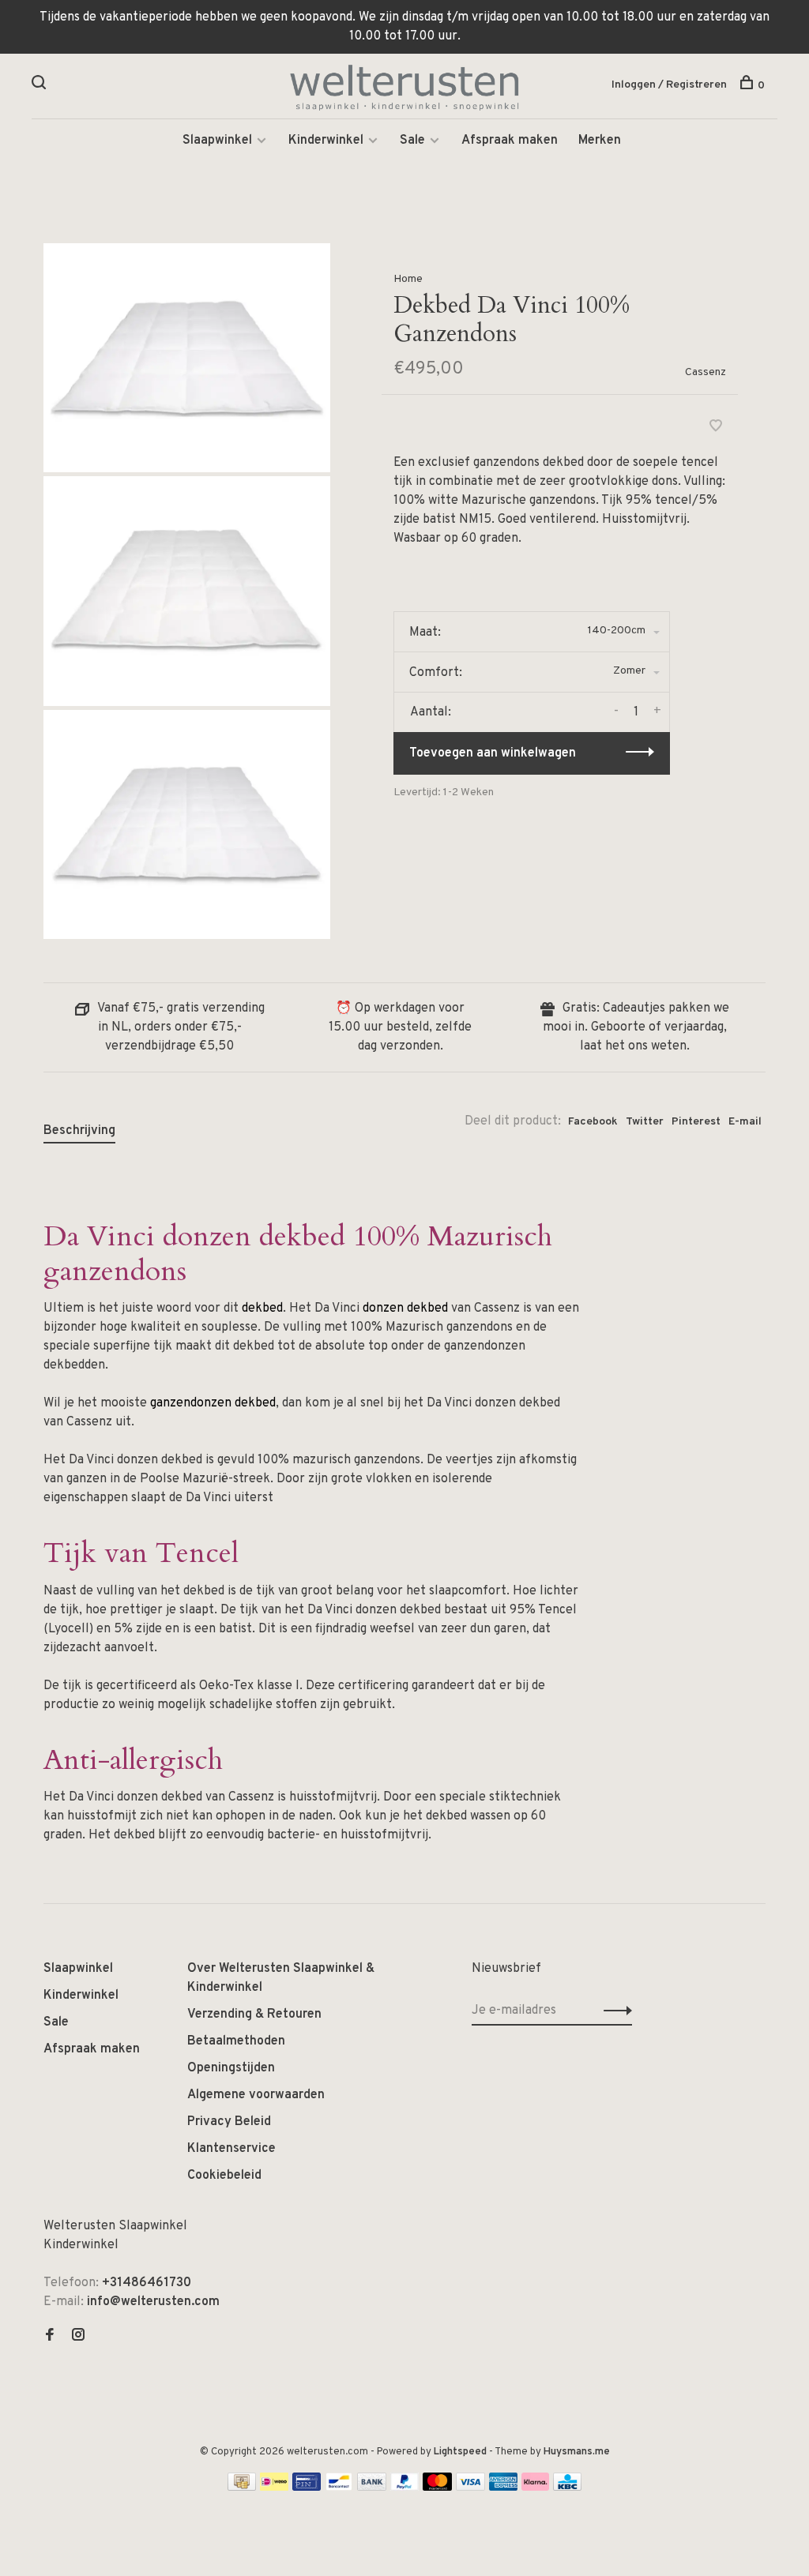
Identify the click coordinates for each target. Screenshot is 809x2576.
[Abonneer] (613, 2011)
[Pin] (307, 2488)
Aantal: (431, 712)
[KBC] (567, 2488)
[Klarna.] (535, 2488)
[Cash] (242, 2488)
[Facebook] (50, 2337)
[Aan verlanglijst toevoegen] (716, 428)
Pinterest (696, 1122)
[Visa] (470, 2488)
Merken (600, 141)
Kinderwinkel (326, 141)
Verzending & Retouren (254, 2015)
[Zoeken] (41, 86)
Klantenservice (231, 2149)
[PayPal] (405, 2488)
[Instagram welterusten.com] (78, 2337)
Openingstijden (231, 2068)
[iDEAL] (274, 2488)
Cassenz (706, 372)
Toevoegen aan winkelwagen (493, 753)
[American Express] (504, 2488)
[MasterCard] (437, 2488)
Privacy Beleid (229, 2122)
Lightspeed (460, 2452)
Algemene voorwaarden (256, 2095)
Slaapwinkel (217, 141)
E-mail (745, 1122)
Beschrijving (79, 1131)
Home (408, 279)
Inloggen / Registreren (669, 85)
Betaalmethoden (236, 2041)
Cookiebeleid (224, 2176)
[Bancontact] (339, 2488)
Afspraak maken (510, 141)
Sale (412, 141)
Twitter (645, 1122)
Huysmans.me (577, 2452)
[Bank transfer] (372, 2488)
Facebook (593, 1122)
